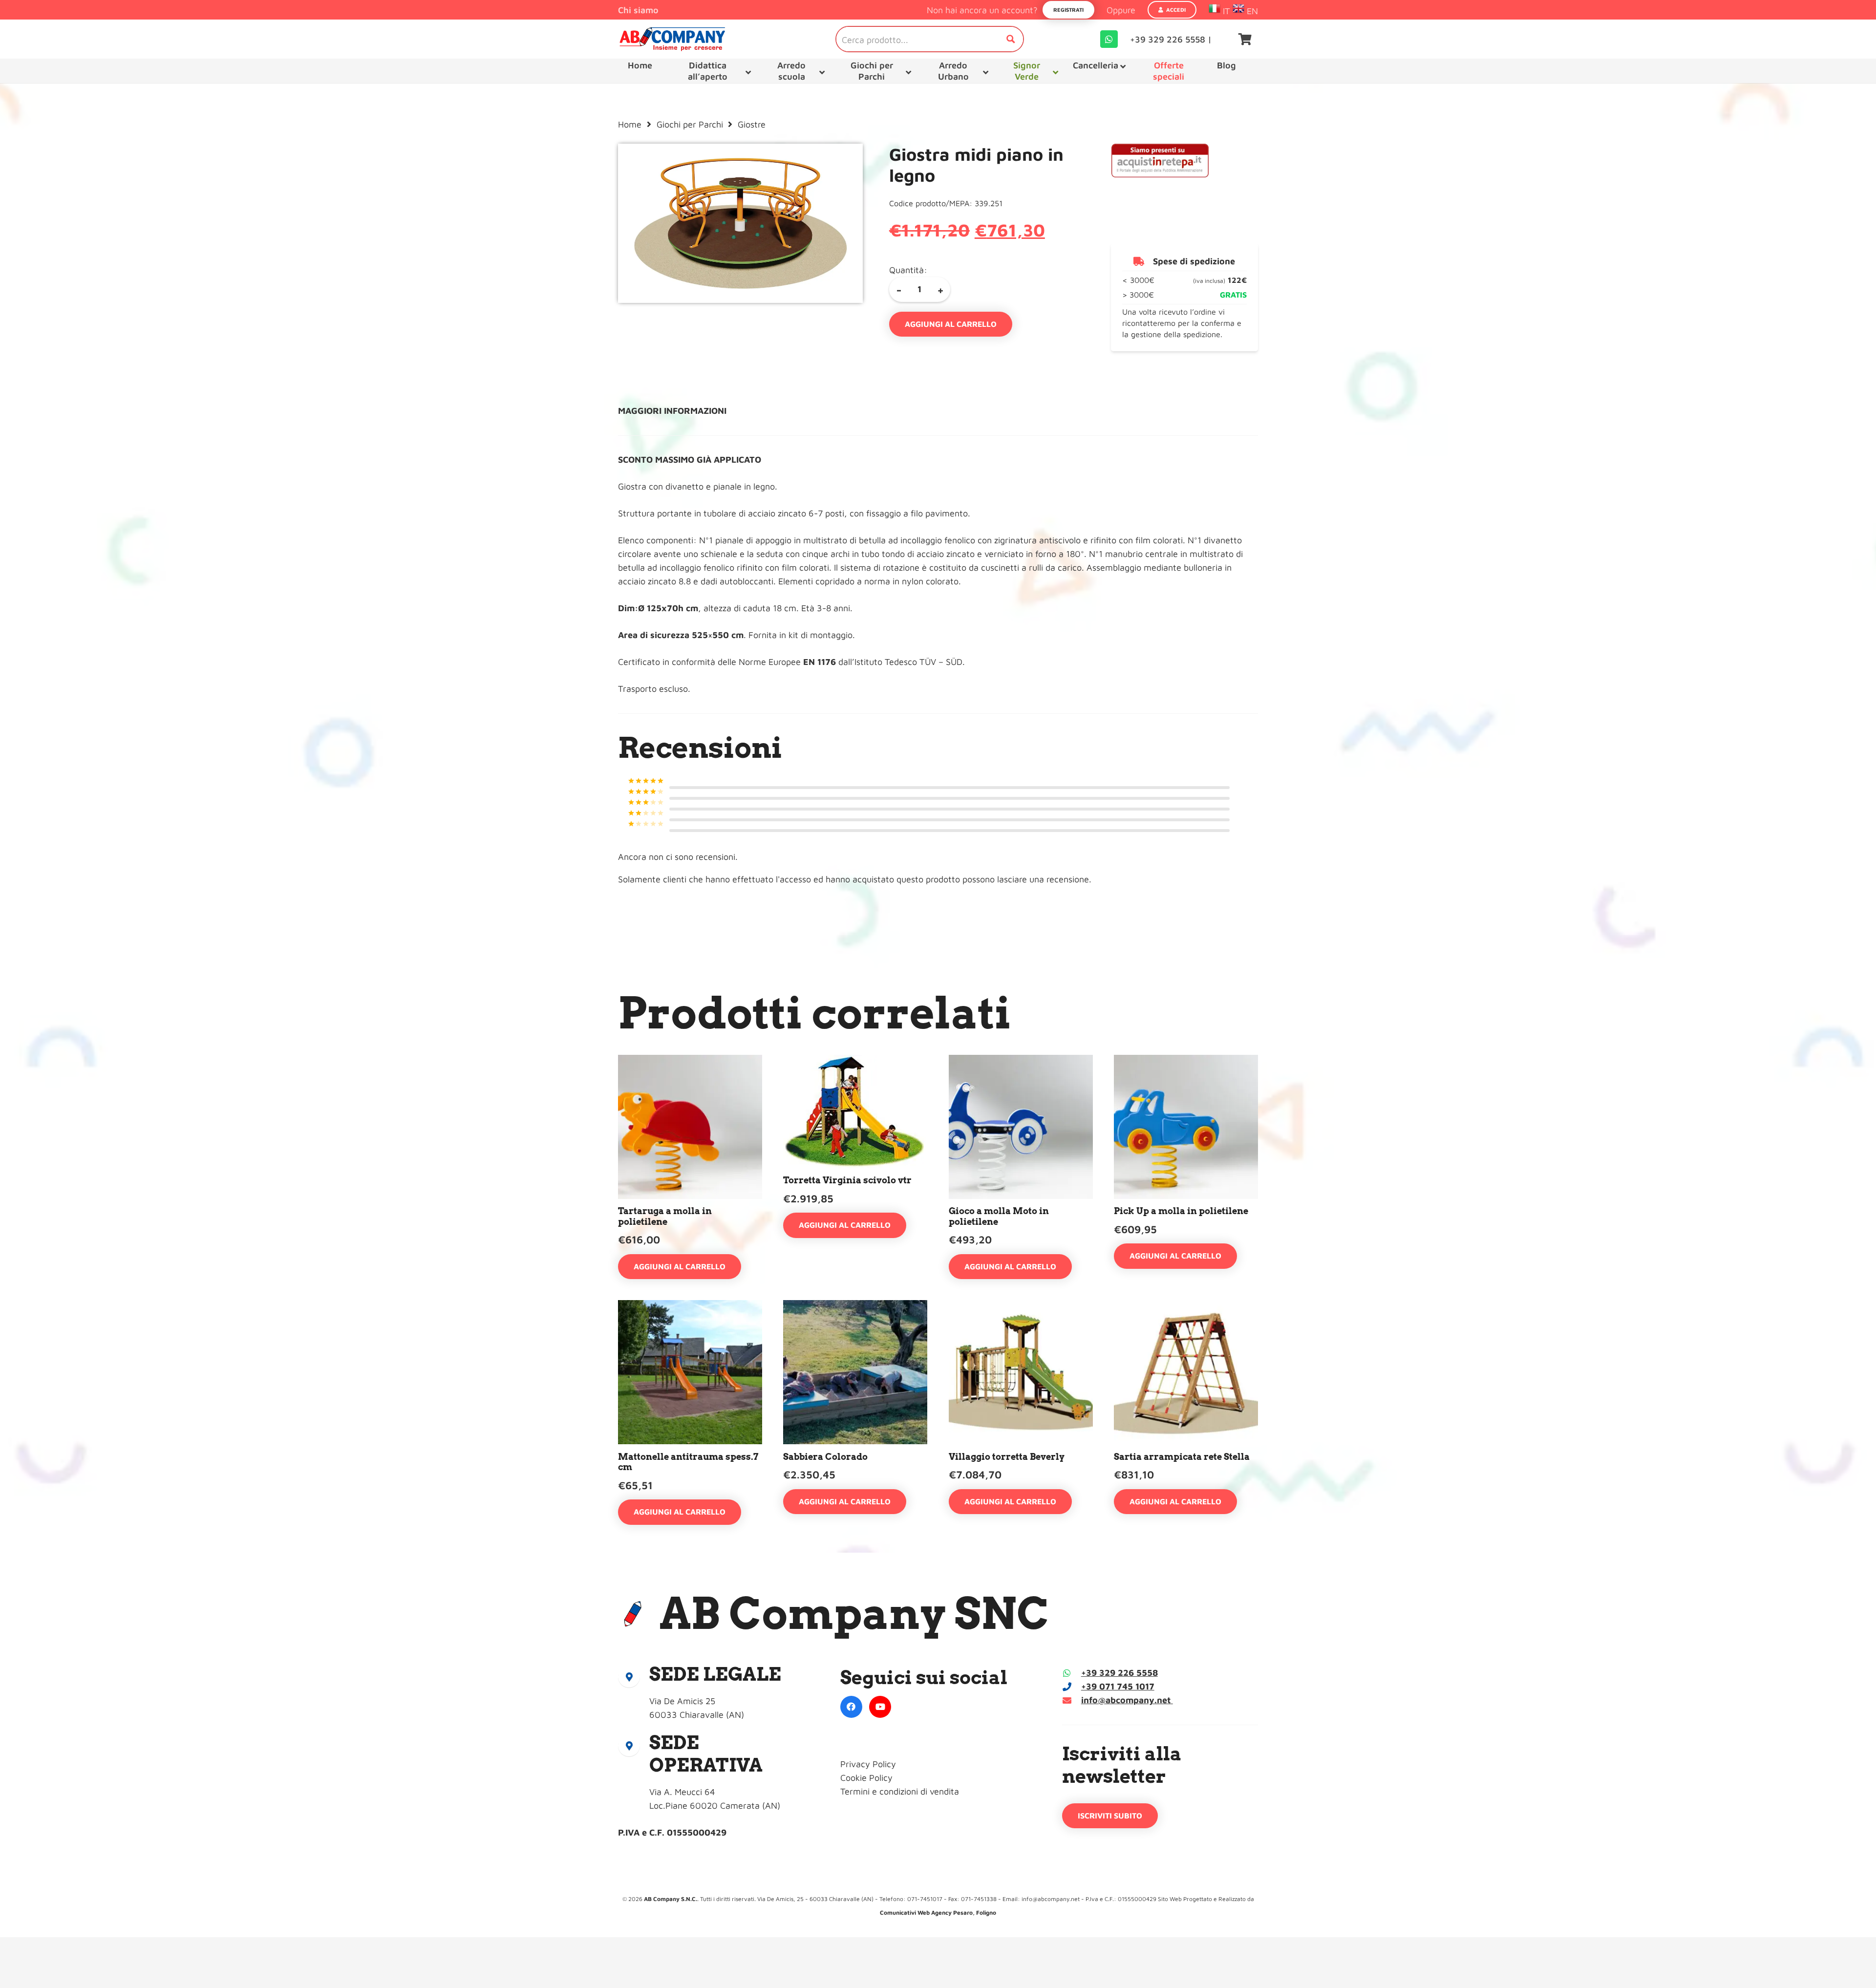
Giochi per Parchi (690, 124)
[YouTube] (880, 1707)
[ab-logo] (672, 39)
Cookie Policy (866, 1778)
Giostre (752, 124)
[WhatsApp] (1109, 39)
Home (630, 124)
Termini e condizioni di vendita (900, 1791)
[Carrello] (1245, 39)
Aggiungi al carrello (951, 324)
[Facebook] (851, 1707)
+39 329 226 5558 (1119, 1673)
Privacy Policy (868, 1764)
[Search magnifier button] (1011, 39)
